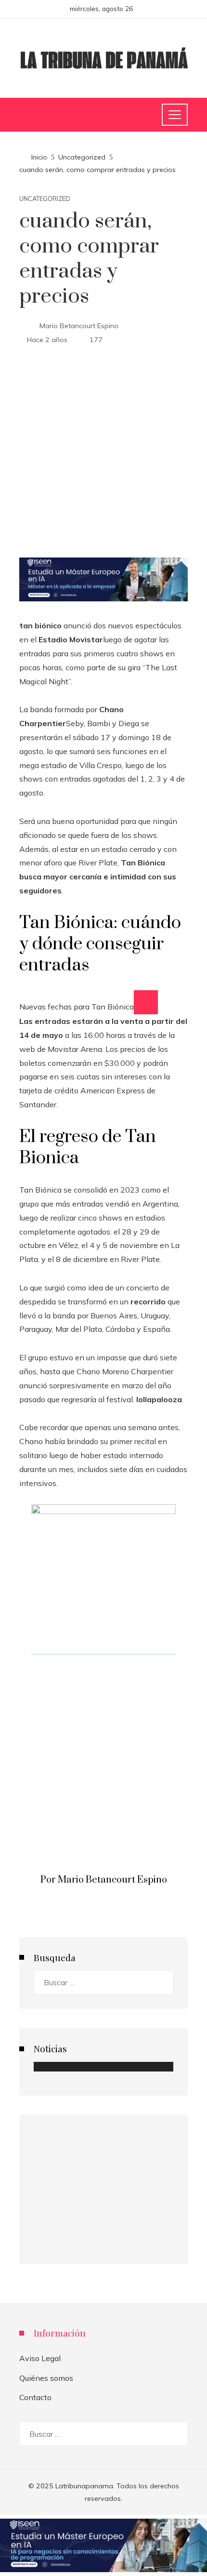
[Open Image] (146, 1002)
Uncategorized (45, 199)
